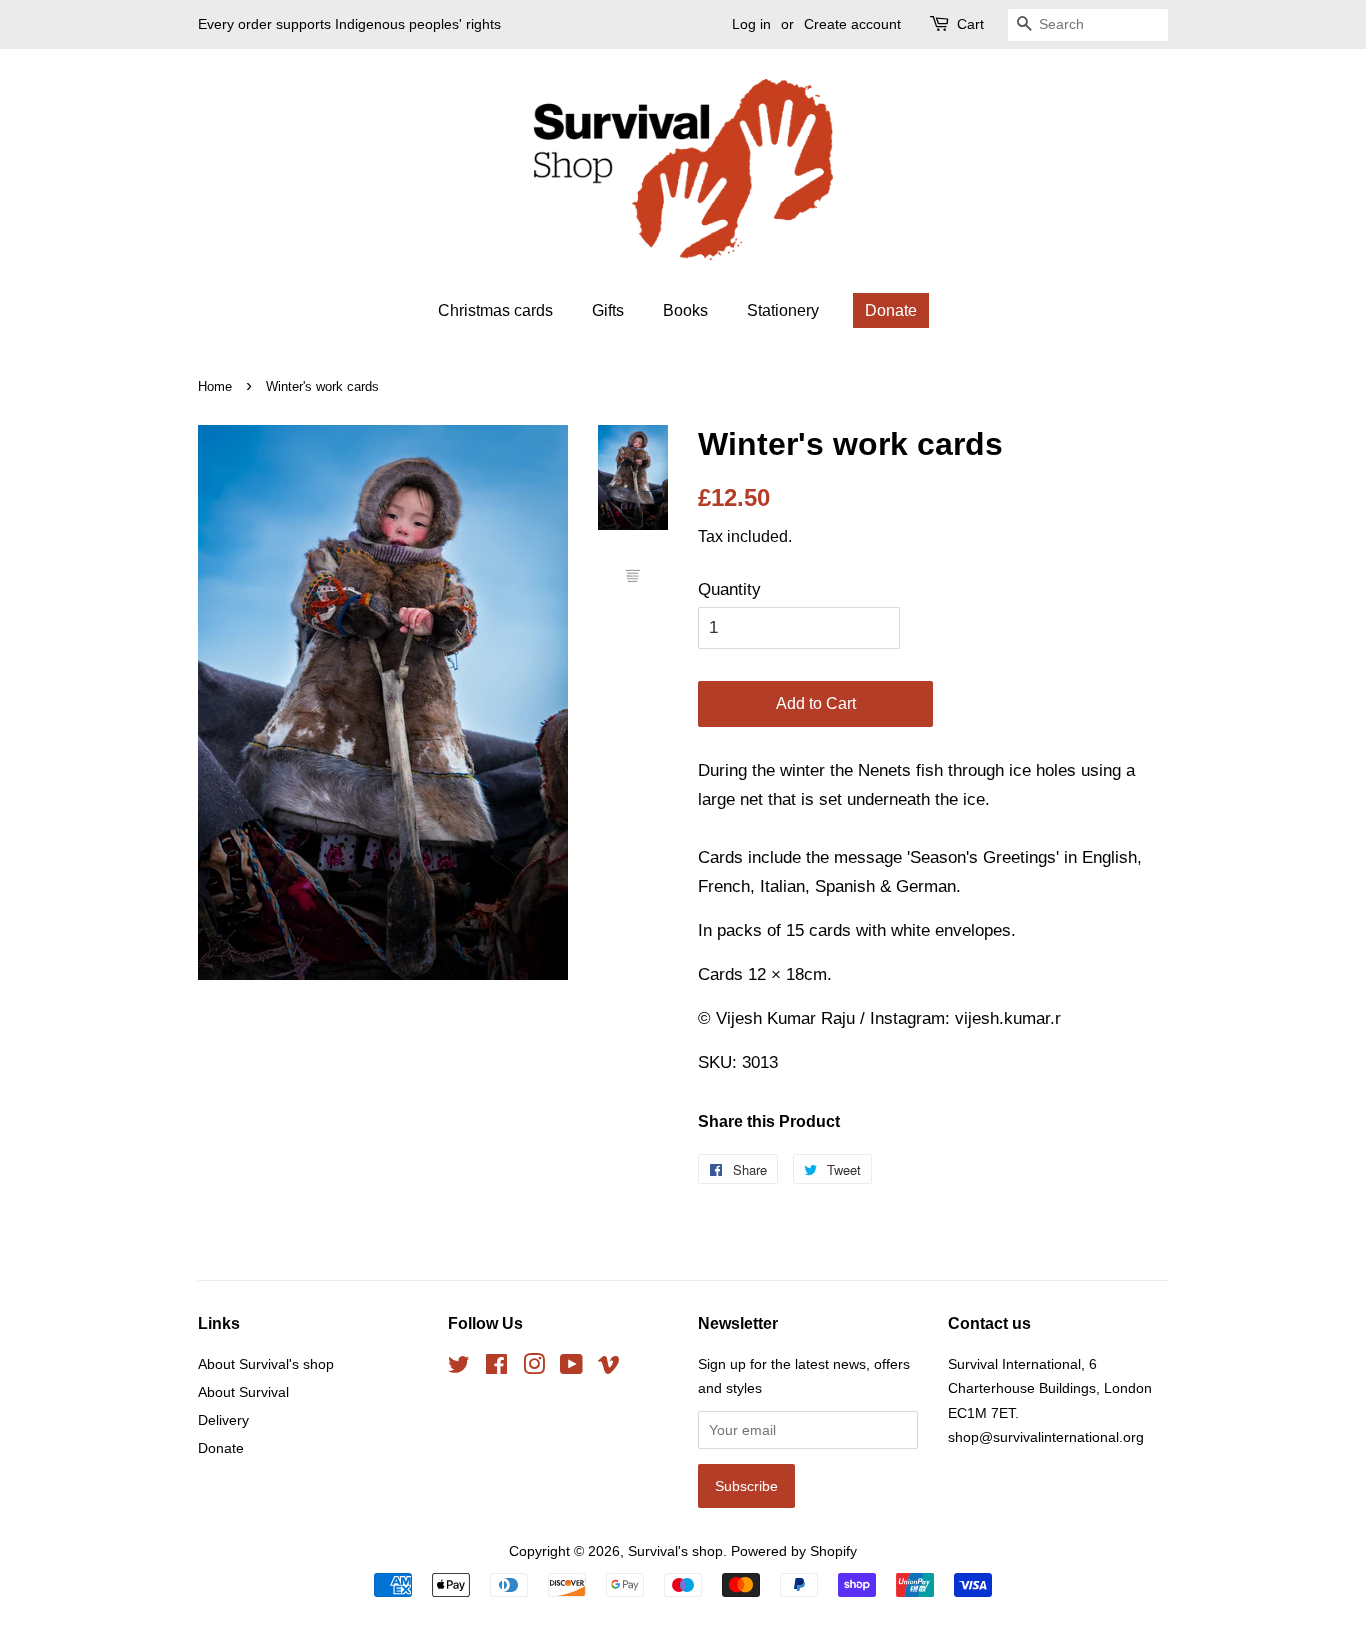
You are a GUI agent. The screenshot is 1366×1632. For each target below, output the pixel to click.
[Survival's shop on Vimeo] (609, 1368)
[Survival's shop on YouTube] (571, 1368)
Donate (891, 310)
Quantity (729, 589)
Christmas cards (495, 310)
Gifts (608, 310)
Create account (852, 24)
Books (685, 310)
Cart (970, 24)
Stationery (783, 310)
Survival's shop (675, 1551)
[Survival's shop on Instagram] (534, 1368)
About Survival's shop (266, 1364)
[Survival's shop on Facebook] (496, 1368)
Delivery (223, 1420)
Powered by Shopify (794, 1551)
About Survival (243, 1392)
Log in (751, 24)
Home (215, 386)
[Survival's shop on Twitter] (459, 1368)
